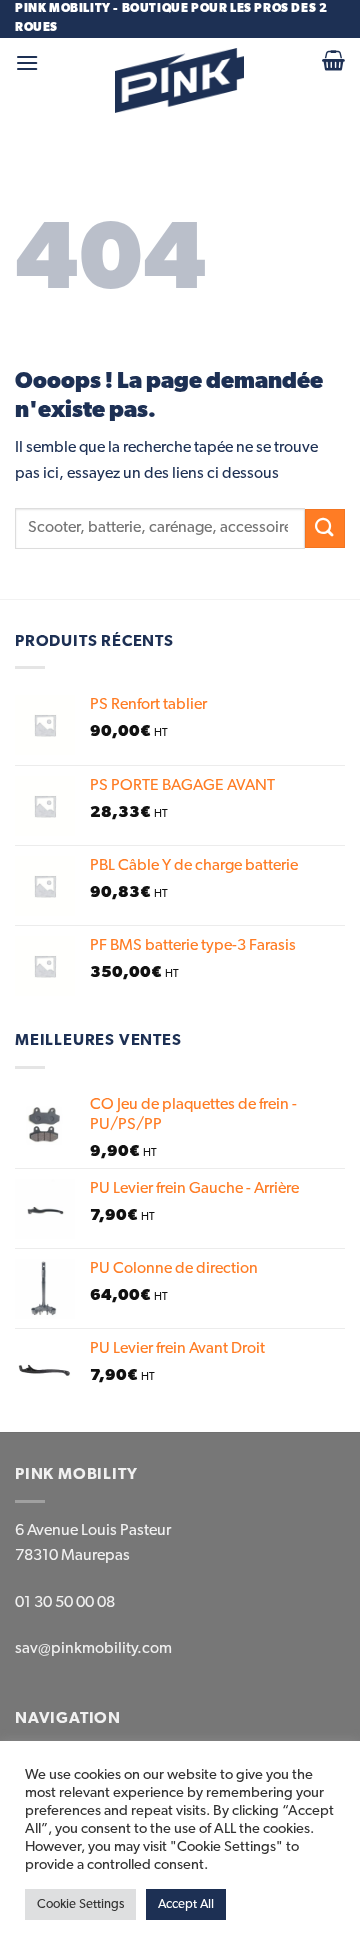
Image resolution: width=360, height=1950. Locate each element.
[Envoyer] (325, 528)
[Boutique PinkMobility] (180, 80)
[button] (27, 62)
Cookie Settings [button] (80, 1904)
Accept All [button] (186, 1904)
